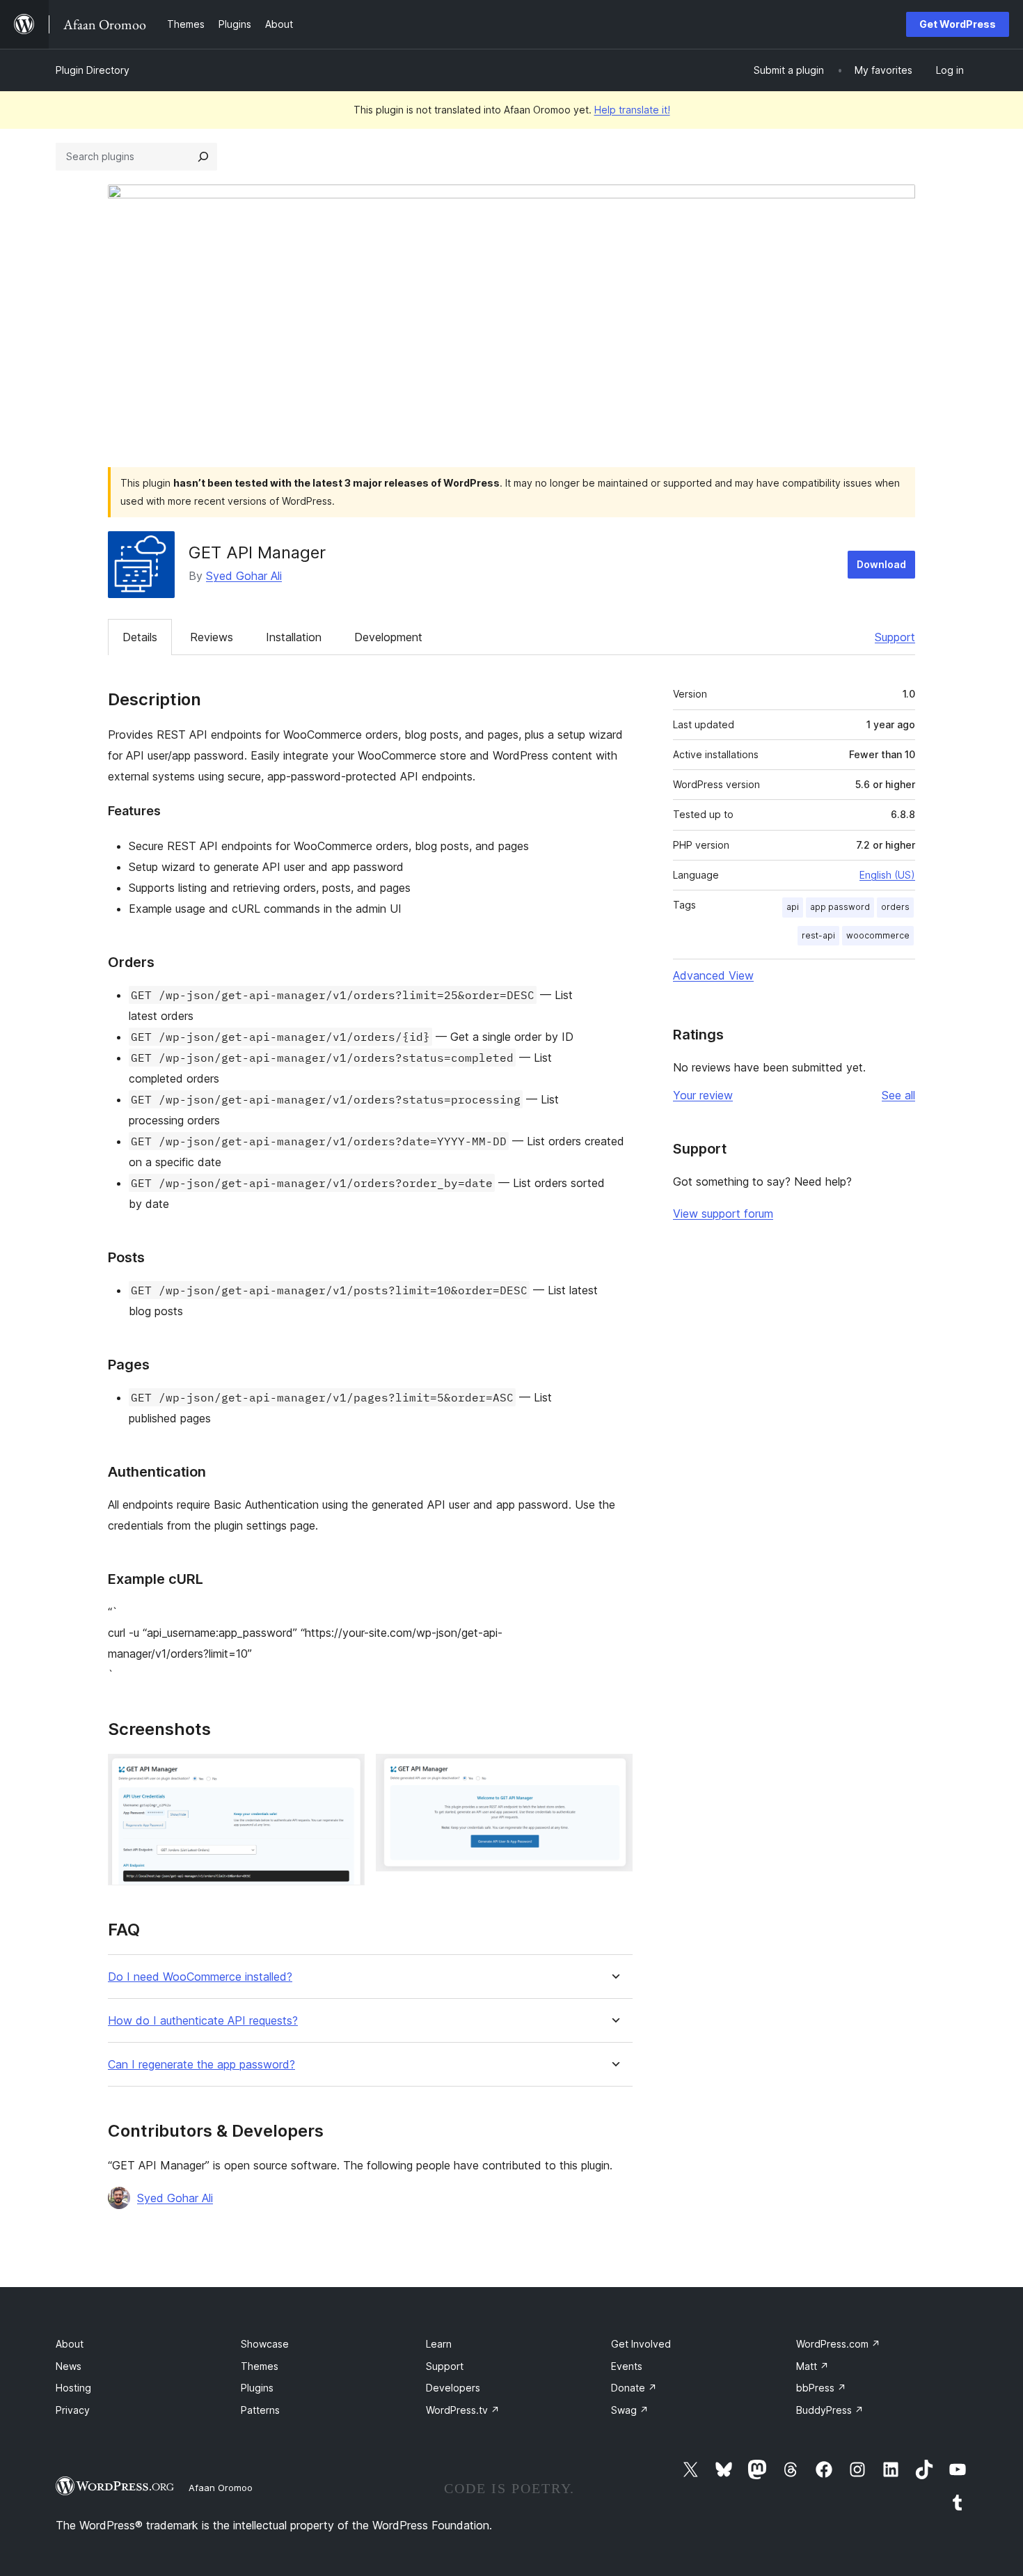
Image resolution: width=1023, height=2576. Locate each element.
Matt (812, 2366)
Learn (439, 2344)
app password (840, 907)
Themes (260, 2366)
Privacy (73, 2410)
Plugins (257, 2388)
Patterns (260, 2410)
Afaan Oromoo (221, 2488)
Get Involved (641, 2344)
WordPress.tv (463, 2410)
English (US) (887, 875)
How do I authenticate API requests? (203, 2021)
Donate (634, 2388)
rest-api (818, 935)
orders (895, 907)
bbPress (821, 2388)
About (70, 2344)
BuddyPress (830, 2410)
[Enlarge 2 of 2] (614, 1773)
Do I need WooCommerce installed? (200, 1977)
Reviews (212, 637)
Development (388, 637)
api (793, 907)
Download (881, 564)
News (69, 2366)
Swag (630, 2410)
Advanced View (713, 975)
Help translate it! (632, 110)
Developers (453, 2388)
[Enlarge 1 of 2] (346, 1773)
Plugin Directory (93, 70)
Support (895, 637)
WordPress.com (838, 2344)
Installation (294, 637)
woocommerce (878, 935)
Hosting (73, 2388)
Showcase (265, 2344)
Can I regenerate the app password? (201, 2065)
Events (627, 2366)
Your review (703, 1095)
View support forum (723, 1214)
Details (140, 637)
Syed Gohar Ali (244, 576)
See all (898, 1095)
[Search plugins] (203, 157)
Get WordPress (958, 24)
